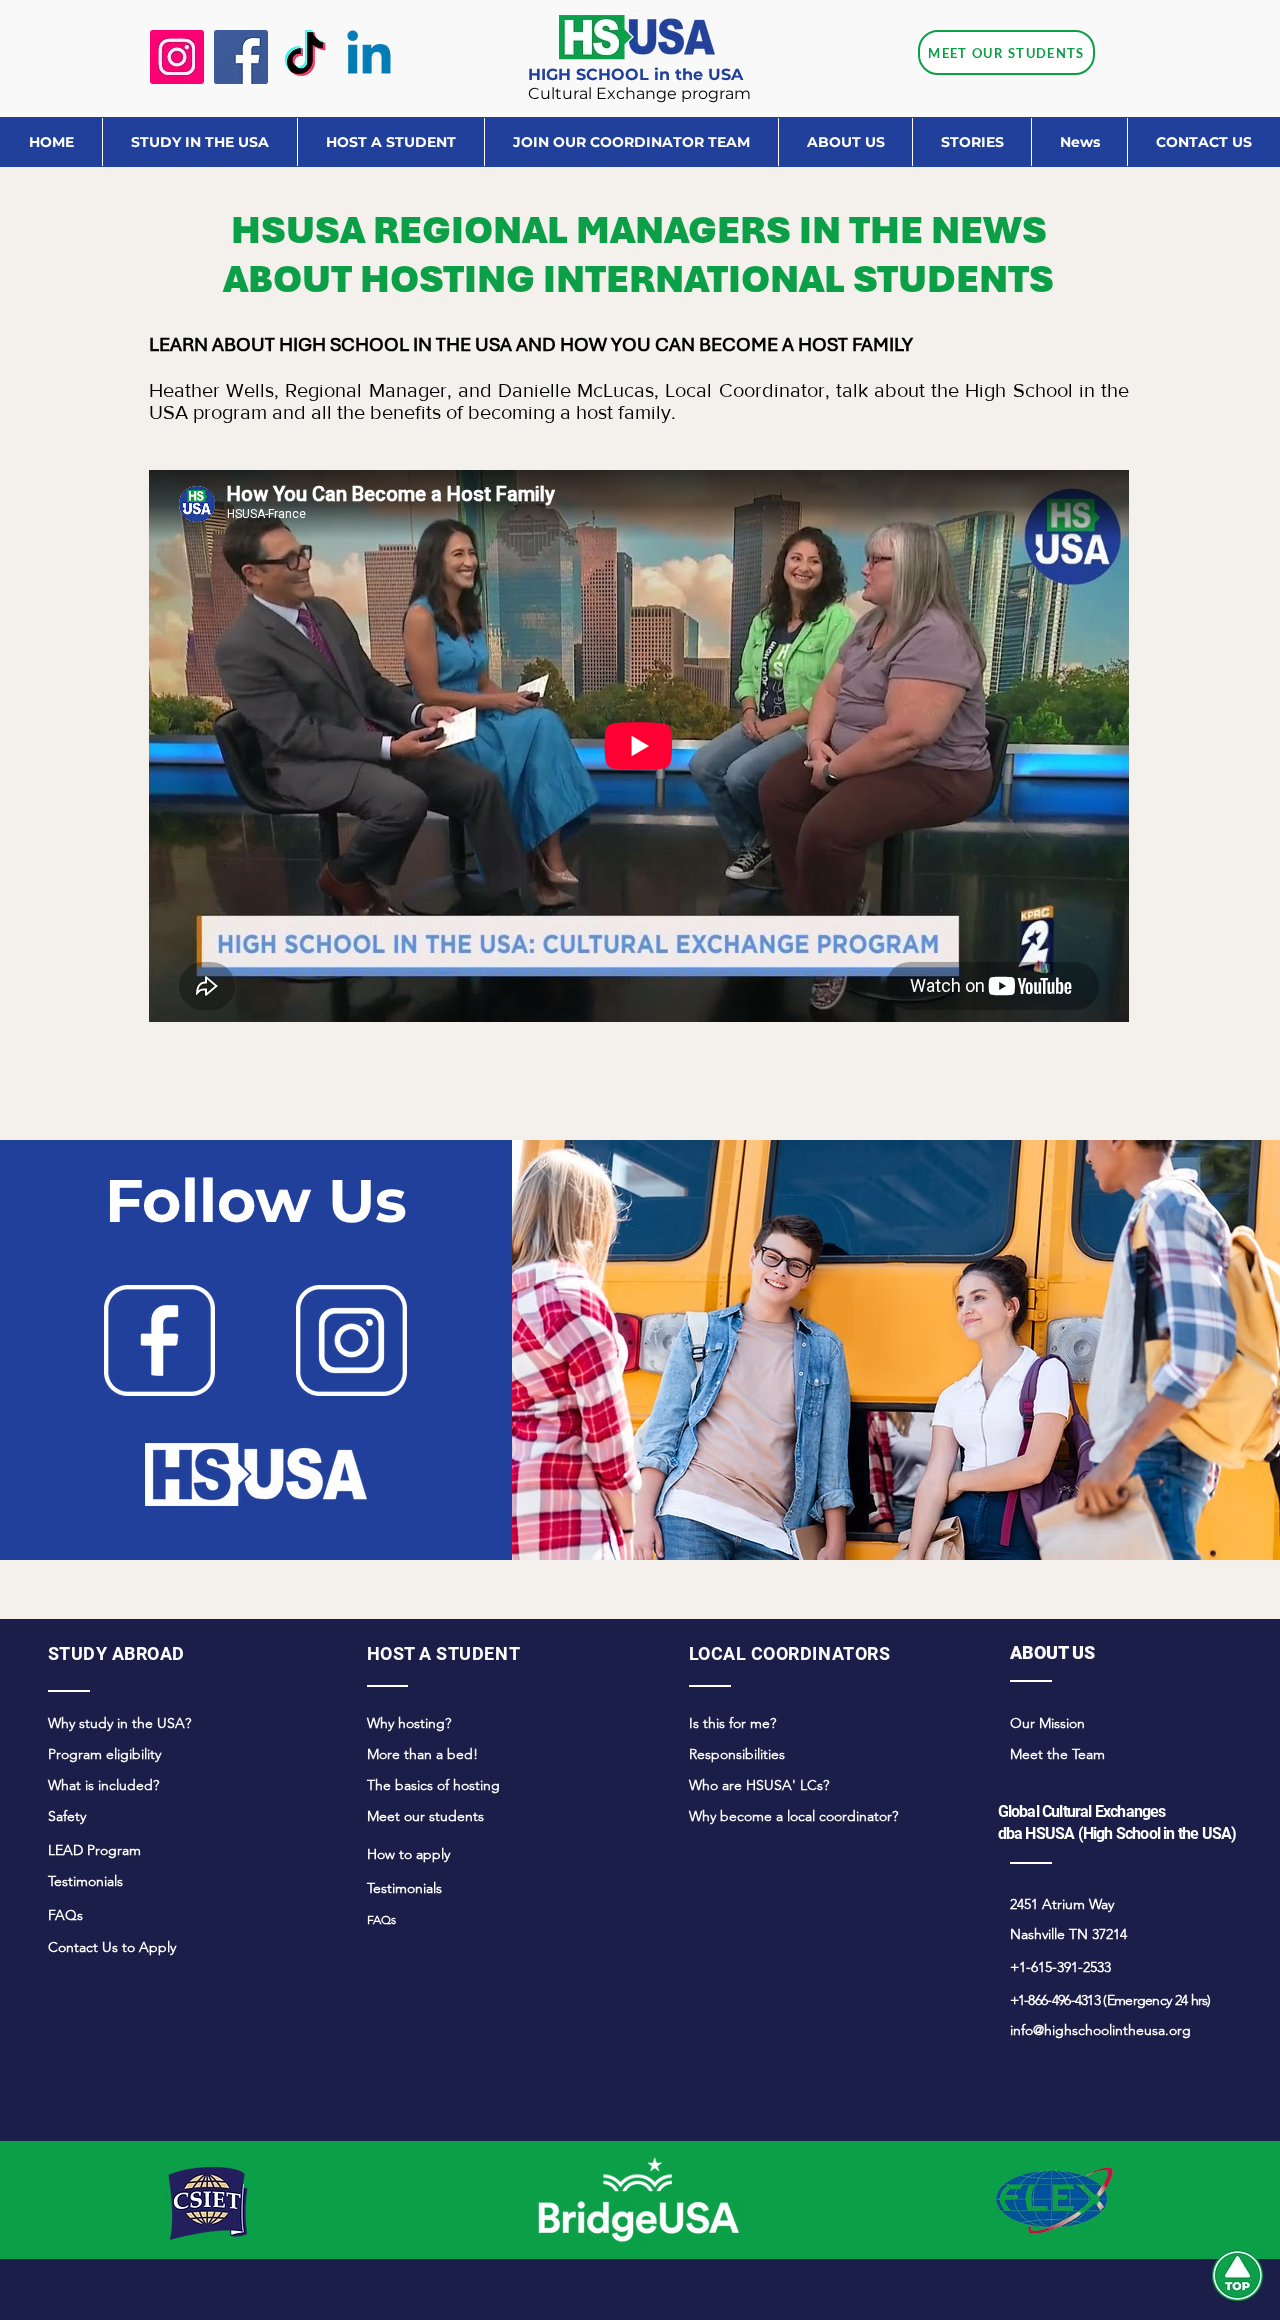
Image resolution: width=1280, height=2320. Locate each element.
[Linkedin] (369, 57)
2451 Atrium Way (1062, 1904)
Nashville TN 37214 (1068, 1934)
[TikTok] (305, 57)
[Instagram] (177, 57)
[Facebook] (241, 57)
